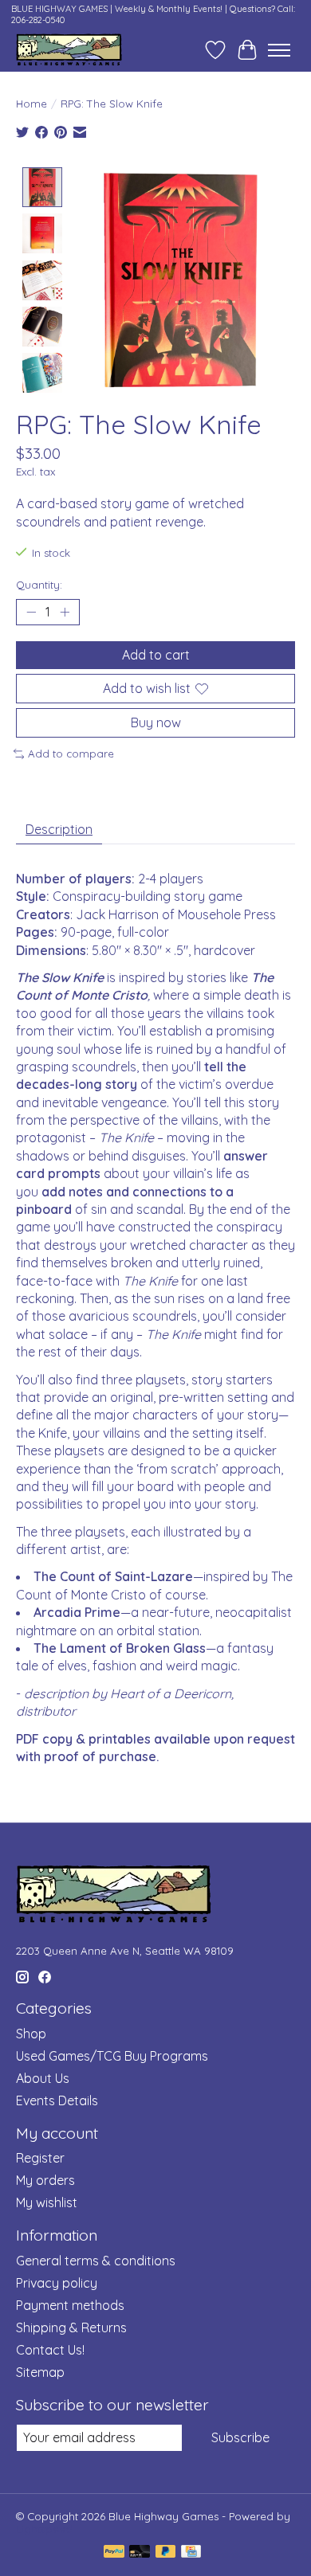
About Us (43, 2078)
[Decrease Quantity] (31, 612)
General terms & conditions (96, 2261)
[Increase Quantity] (65, 612)
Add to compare (71, 754)
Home (31, 104)
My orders (45, 2180)
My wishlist (47, 2202)
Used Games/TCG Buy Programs (112, 2056)
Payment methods (70, 2305)
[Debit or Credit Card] (140, 2553)
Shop (31, 2034)
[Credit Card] (191, 2553)
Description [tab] (59, 829)
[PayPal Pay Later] (166, 2553)
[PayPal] (114, 2553)
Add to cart (156, 655)
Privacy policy (57, 2283)
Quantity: (39, 585)
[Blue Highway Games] (69, 50)
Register (40, 2158)
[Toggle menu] (279, 50)
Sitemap (40, 2372)
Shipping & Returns (71, 2327)
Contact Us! (50, 2350)
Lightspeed (44, 2529)
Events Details (57, 2100)
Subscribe (240, 2437)
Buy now (156, 722)
